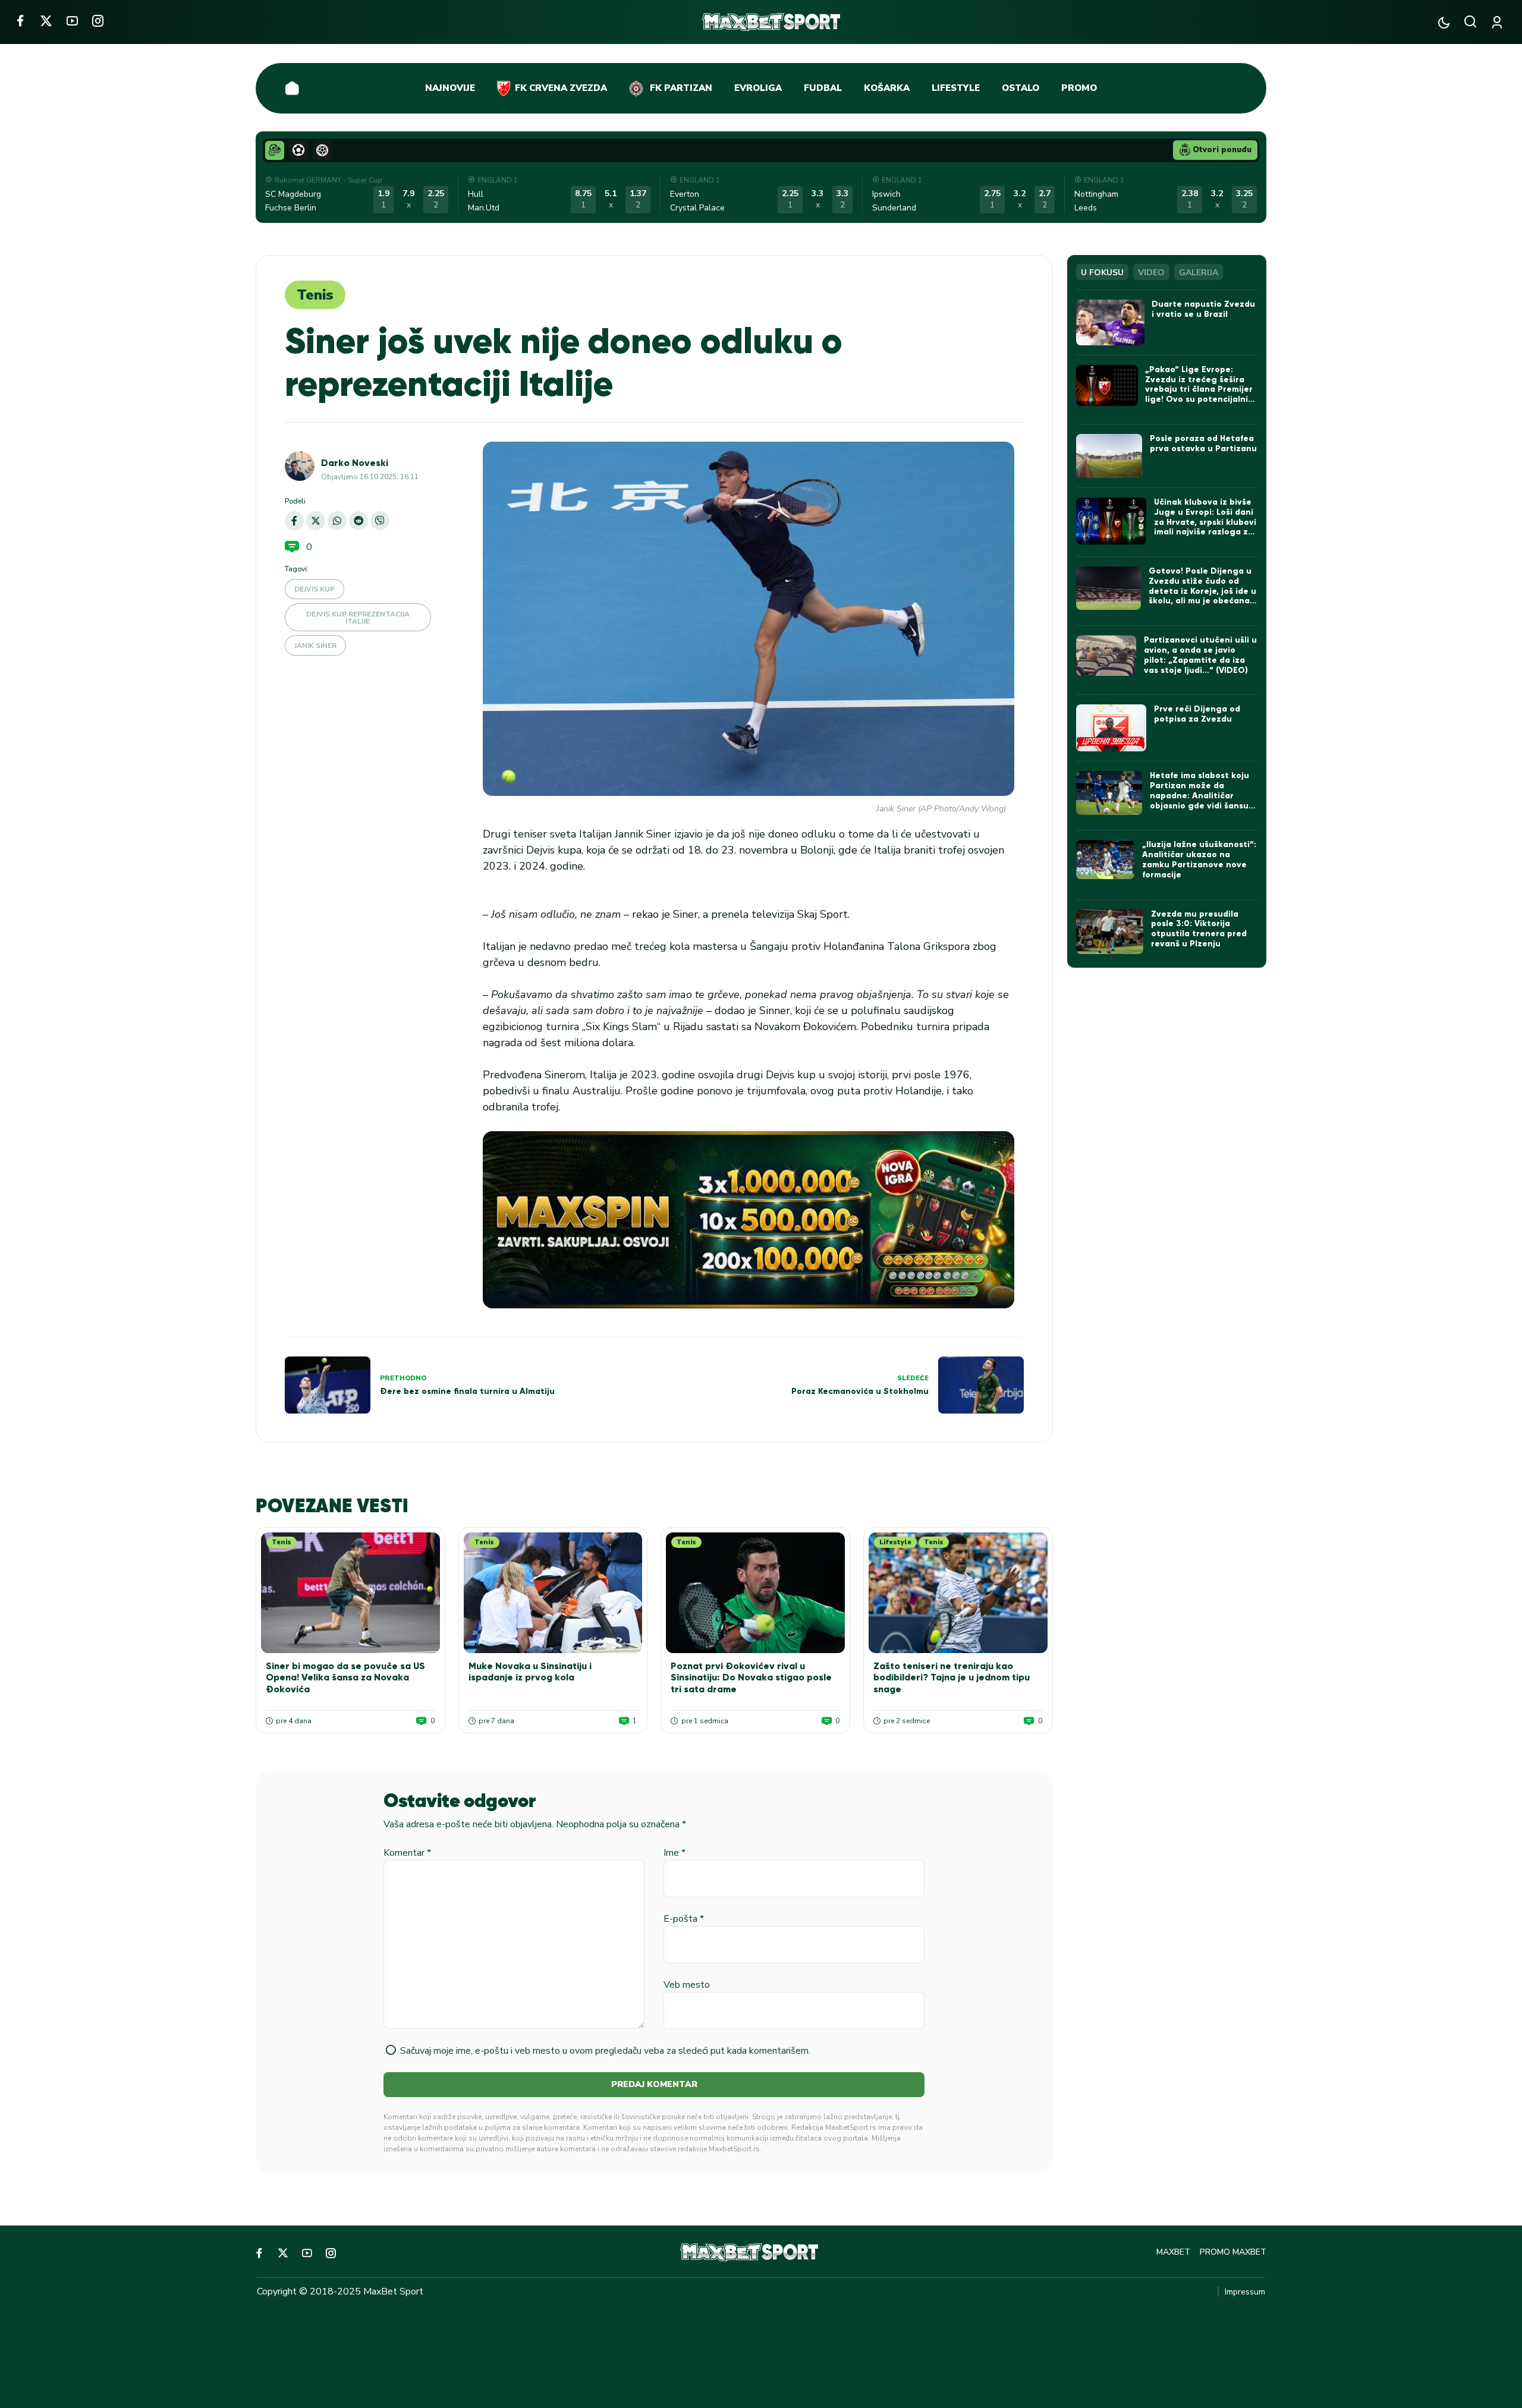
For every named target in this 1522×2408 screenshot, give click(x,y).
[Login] (1499, 22)
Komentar (407, 1853)
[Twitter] (46, 21)
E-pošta (684, 1919)
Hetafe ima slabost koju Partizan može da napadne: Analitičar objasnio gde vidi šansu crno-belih (1199, 795)
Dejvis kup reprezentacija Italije (358, 618)
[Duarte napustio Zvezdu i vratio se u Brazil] (1110, 322)
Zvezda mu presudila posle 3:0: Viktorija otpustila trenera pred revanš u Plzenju (1199, 929)
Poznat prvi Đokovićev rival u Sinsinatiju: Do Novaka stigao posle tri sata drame (751, 1677)
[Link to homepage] (771, 22)
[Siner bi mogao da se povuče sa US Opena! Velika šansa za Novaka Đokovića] (350, 1593)
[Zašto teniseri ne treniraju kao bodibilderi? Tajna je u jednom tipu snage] (958, 1593)
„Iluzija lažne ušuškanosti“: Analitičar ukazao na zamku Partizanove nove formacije (1199, 859)
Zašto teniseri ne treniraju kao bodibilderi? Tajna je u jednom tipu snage (952, 1677)
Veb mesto (687, 1985)
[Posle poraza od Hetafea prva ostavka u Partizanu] (1109, 456)
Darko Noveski (355, 463)
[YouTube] (72, 21)
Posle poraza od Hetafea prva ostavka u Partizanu (1203, 443)
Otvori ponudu (1222, 150)
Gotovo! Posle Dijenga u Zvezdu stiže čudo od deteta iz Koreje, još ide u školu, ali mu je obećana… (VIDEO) (1203, 591)
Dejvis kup (315, 589)
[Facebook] (20, 21)
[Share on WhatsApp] (337, 521)
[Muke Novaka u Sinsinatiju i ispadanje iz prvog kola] (553, 1593)
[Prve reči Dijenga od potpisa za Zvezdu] (1111, 728)
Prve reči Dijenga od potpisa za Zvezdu (1197, 714)
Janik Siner (315, 646)
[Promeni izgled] (1444, 22)
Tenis (315, 295)
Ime (674, 1853)
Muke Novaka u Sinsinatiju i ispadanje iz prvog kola (530, 1672)
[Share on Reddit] (359, 521)
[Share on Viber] (380, 521)
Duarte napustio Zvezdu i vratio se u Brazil (1203, 309)
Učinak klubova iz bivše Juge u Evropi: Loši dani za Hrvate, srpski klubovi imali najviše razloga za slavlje (1205, 522)
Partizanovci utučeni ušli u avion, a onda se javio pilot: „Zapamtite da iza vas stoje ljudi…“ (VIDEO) (1200, 655)
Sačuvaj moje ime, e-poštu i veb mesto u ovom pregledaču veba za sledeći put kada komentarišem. (605, 2051)
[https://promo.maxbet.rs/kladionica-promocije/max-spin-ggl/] (749, 1220)
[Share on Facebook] (294, 521)
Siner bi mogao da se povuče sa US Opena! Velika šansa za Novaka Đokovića (345, 1677)
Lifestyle (895, 1542)
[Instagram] (98, 21)
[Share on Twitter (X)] (316, 521)
